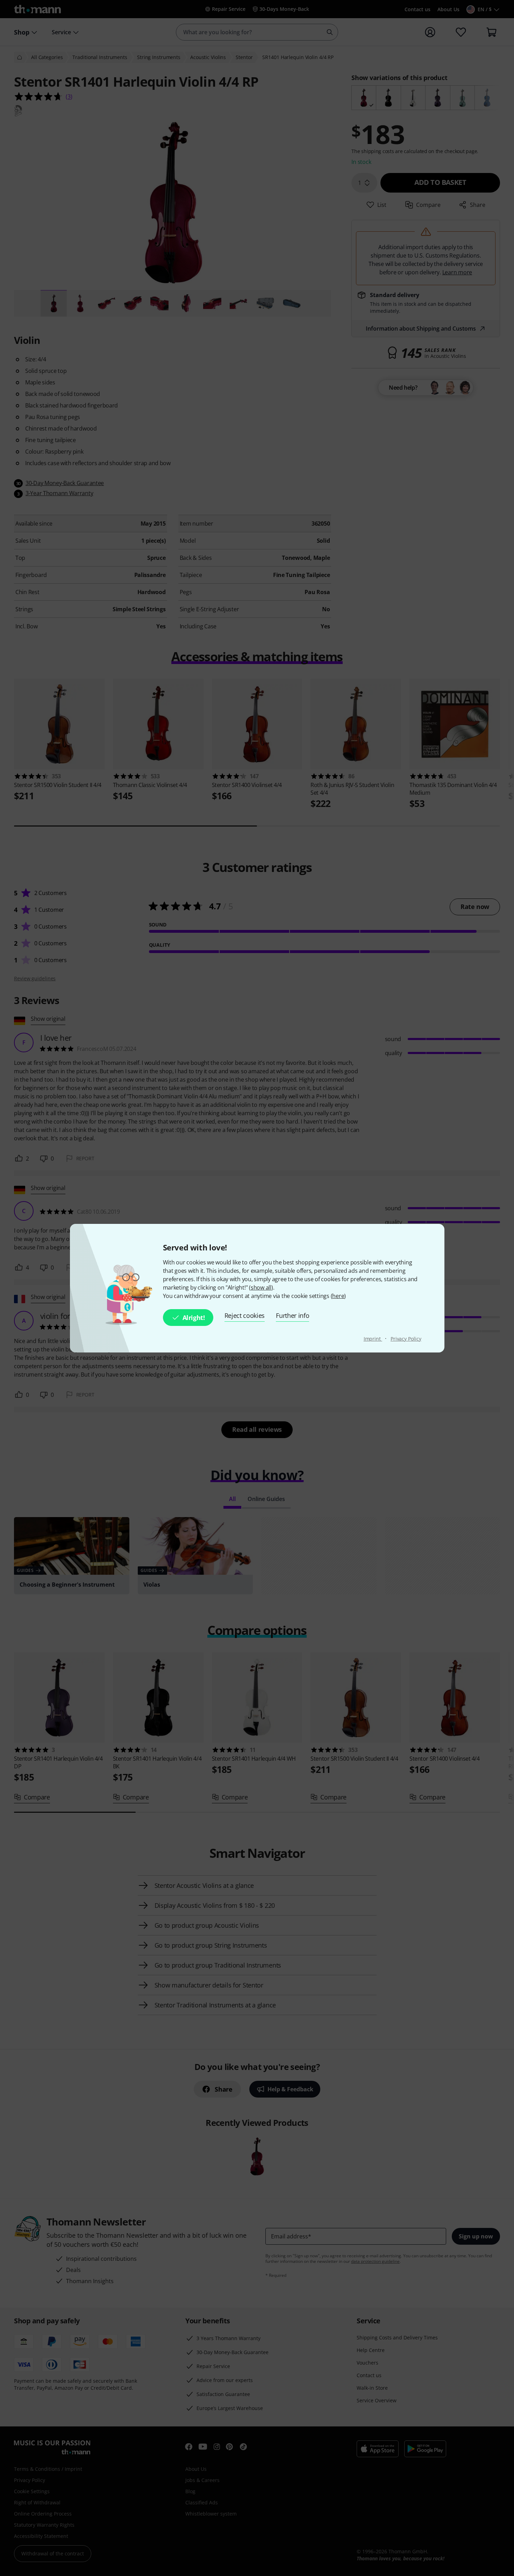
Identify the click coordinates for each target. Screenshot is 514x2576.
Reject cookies (245, 1315)
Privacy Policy (406, 1339)
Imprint (373, 1339)
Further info (292, 1315)
